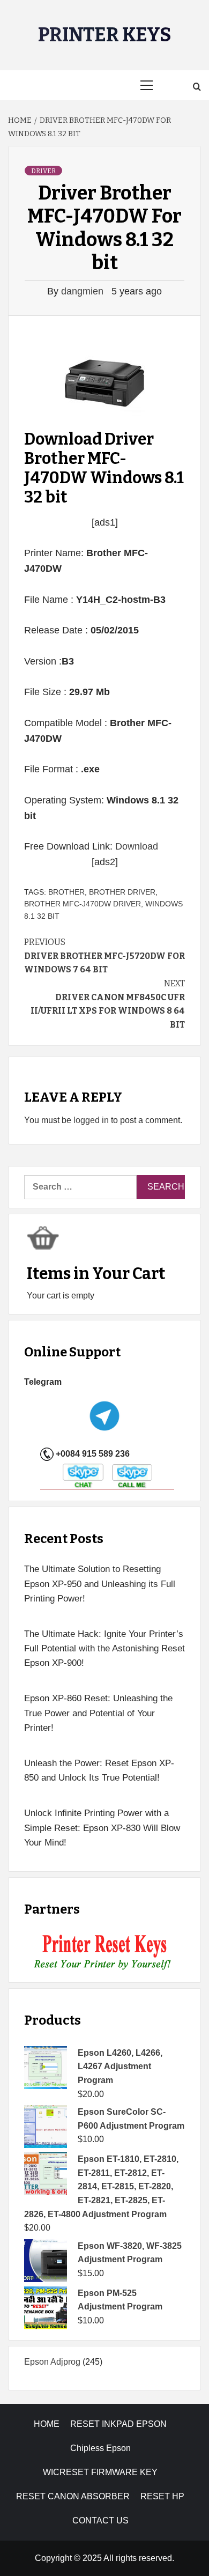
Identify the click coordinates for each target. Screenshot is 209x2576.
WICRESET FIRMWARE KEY (100, 2472)
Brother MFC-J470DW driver (83, 904)
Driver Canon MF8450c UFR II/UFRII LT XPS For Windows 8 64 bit (108, 1004)
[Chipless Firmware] (105, 1953)
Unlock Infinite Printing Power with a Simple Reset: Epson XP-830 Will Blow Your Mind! (102, 1828)
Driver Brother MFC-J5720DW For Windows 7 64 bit (104, 956)
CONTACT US (100, 2520)
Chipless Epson (100, 2448)
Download (137, 846)
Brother (66, 892)
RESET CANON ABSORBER (73, 2496)
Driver (43, 171)
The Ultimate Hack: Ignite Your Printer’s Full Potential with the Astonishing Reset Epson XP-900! (104, 1648)
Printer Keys (105, 35)
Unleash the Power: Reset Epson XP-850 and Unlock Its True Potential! (99, 1770)
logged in (91, 1120)
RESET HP (162, 2496)
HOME (47, 2424)
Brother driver (122, 892)
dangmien (84, 291)
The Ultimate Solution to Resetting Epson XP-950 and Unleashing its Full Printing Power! (100, 1584)
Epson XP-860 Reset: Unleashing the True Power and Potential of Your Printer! (98, 1713)
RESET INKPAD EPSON (118, 2424)
